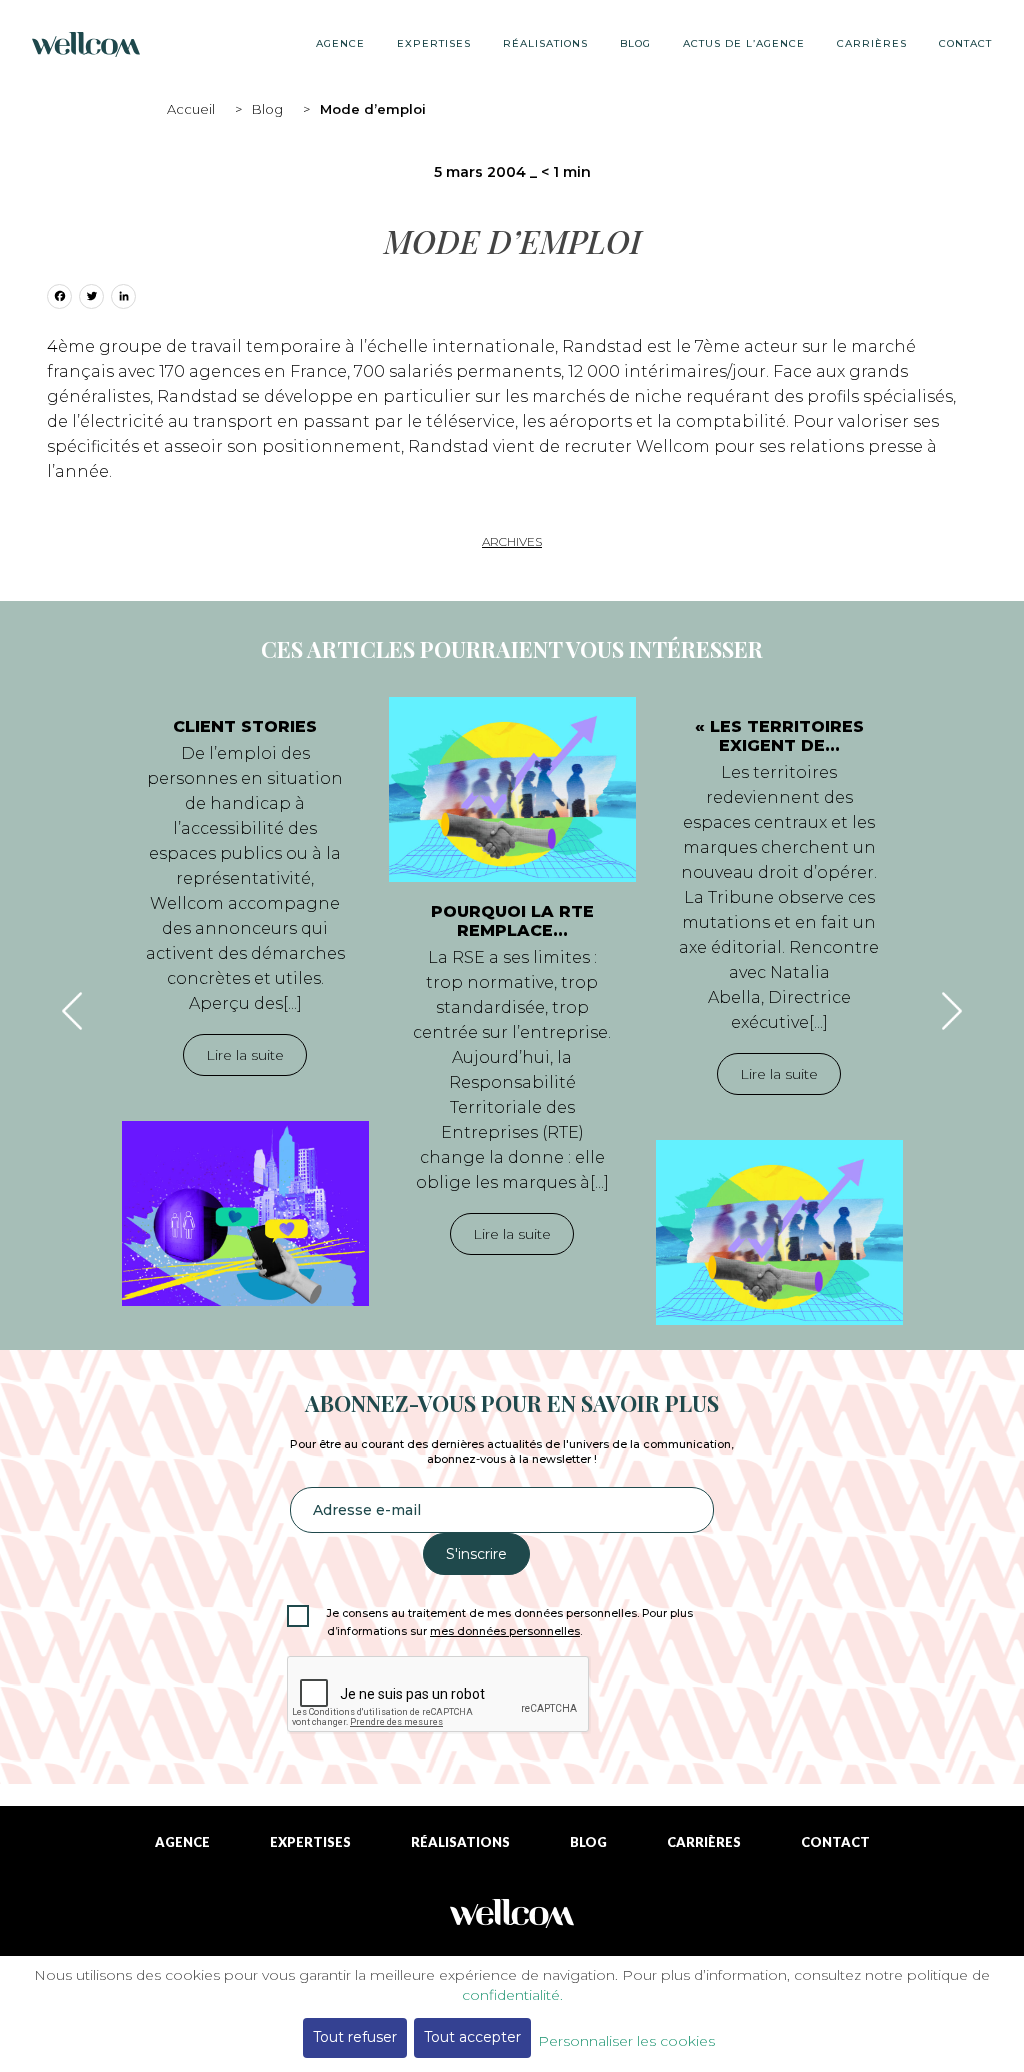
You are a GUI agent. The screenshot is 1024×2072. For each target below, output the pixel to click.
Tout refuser (355, 2037)
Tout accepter (472, 2037)
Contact (965, 43)
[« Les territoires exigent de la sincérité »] (779, 1232)
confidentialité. (512, 1995)
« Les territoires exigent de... (779, 736)
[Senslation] (512, 1920)
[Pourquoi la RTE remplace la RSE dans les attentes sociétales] (512, 789)
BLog (635, 43)
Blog (267, 109)
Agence (340, 43)
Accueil (191, 109)
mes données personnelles (505, 1631)
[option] (245, 1001)
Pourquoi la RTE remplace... (512, 921)
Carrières (872, 43)
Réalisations (545, 43)
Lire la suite (245, 1055)
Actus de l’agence (744, 43)
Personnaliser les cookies (626, 2041)
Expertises (434, 43)
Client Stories (245, 726)
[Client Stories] (245, 1213)
